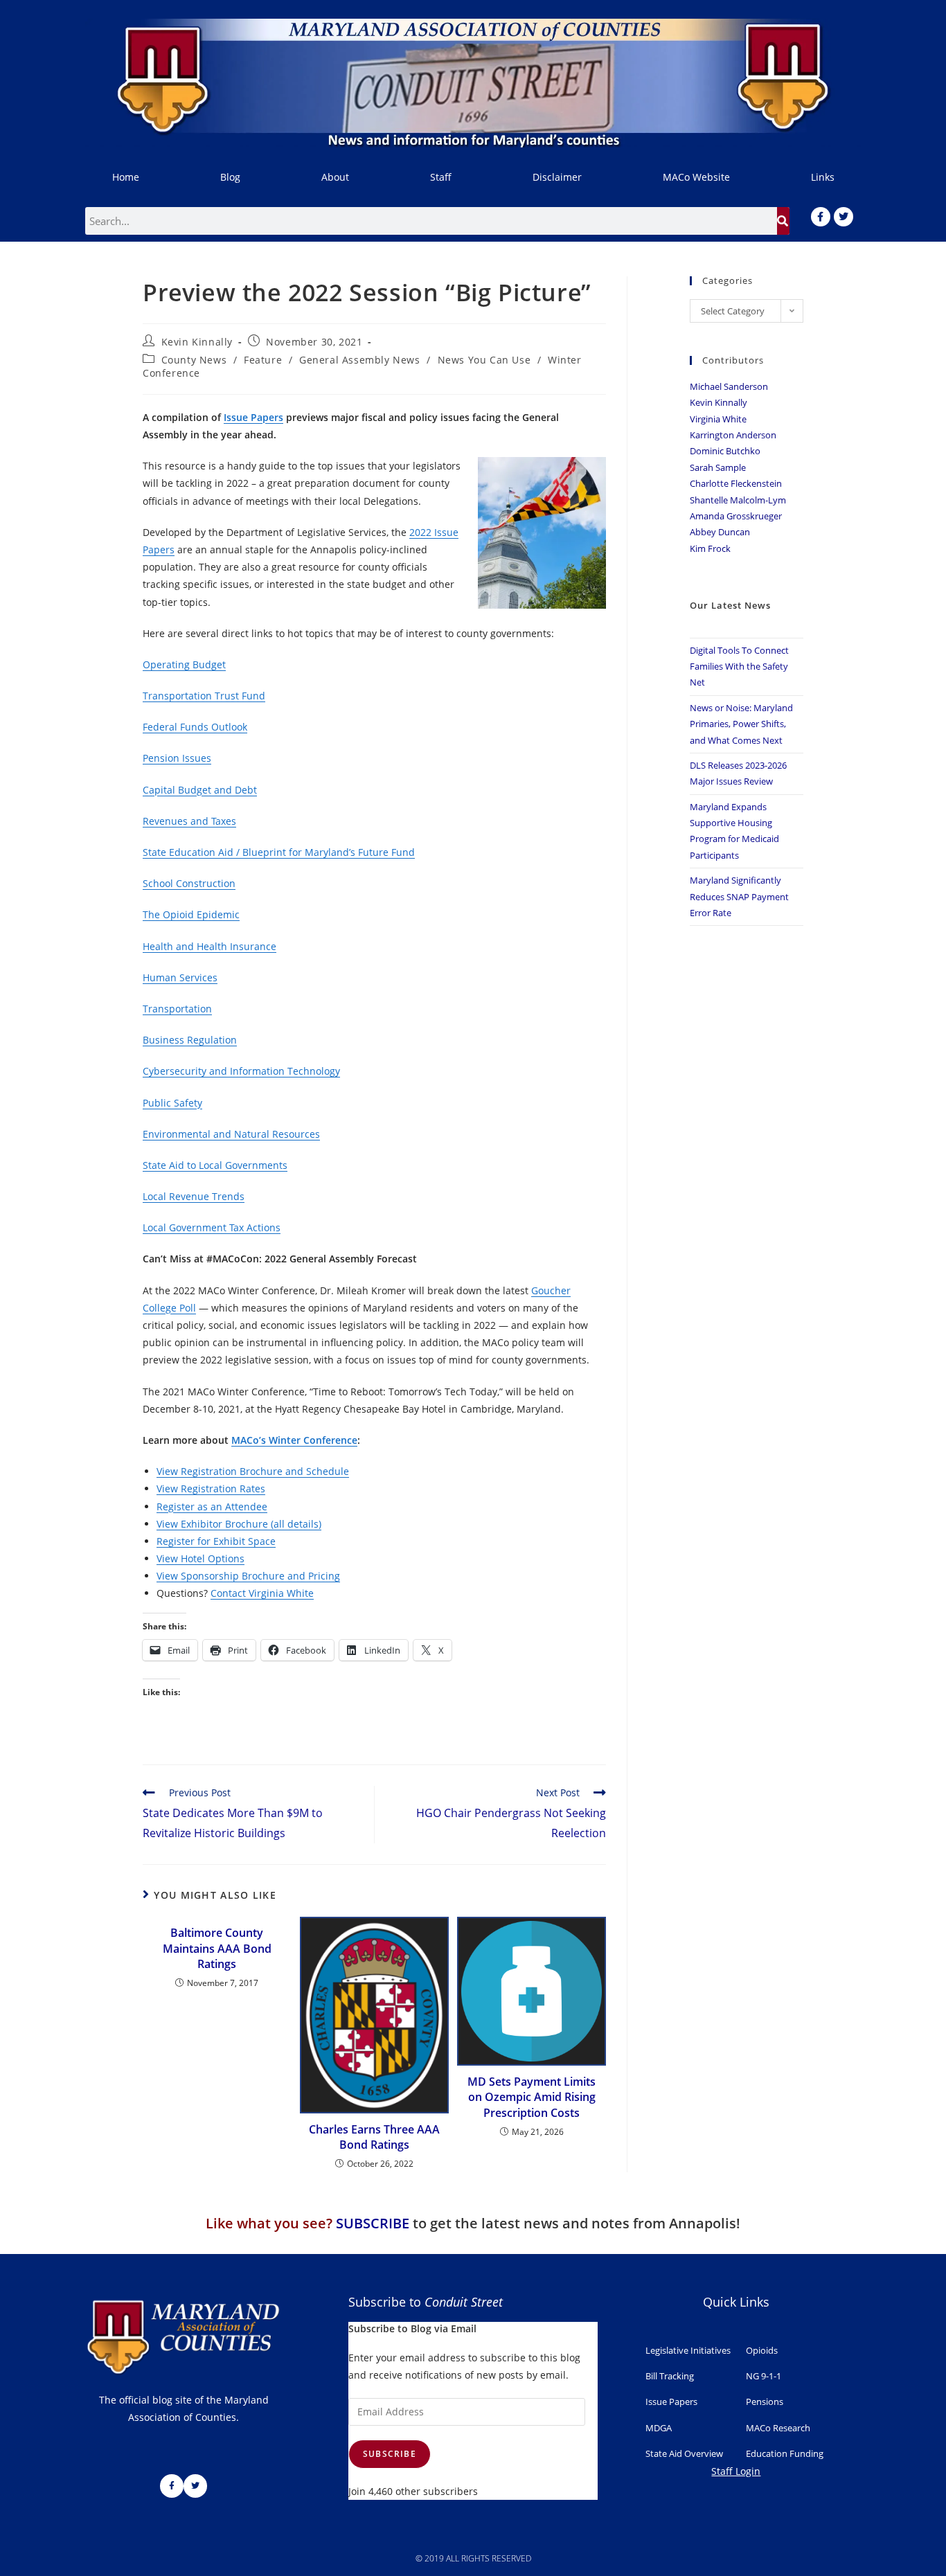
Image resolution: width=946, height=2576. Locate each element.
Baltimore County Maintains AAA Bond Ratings (217, 1948)
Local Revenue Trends (194, 1196)
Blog (230, 177)
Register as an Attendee (212, 1506)
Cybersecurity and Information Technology (241, 1071)
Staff (441, 177)
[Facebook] (821, 217)
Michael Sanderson (729, 386)
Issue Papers (253, 417)
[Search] (783, 221)
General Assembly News (360, 360)
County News (194, 360)
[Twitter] (844, 217)
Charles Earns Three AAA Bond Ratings (374, 2137)
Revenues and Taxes (189, 821)
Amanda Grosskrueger (736, 516)
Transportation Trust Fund (204, 696)
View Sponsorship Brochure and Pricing (248, 1576)
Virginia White (718, 419)
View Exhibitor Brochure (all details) (239, 1524)
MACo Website (696, 177)
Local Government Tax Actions (212, 1227)
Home (126, 177)
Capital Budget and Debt (200, 790)
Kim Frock (710, 548)
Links (823, 177)
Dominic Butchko (725, 451)
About (335, 177)
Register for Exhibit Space (216, 1541)
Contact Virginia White (262, 1593)
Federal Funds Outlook (195, 727)
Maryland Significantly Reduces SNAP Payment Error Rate (739, 896)
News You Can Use (484, 360)
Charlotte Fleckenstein (736, 483)
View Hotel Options (200, 1558)
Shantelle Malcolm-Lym (738, 500)
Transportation (177, 1009)
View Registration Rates (211, 1488)
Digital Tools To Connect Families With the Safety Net (739, 667)
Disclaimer (557, 177)
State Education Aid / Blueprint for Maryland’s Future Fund (279, 852)
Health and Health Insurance (209, 946)
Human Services (180, 977)
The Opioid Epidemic (191, 914)
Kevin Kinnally (197, 342)
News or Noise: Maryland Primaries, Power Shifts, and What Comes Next (741, 724)
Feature (263, 360)
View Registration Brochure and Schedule (253, 1471)
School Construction (189, 883)
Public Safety (172, 1103)
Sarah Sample (718, 467)
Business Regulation (190, 1040)
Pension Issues (177, 758)
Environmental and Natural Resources (231, 1134)
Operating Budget (184, 664)
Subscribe (390, 2454)
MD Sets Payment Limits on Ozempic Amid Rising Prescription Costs (532, 2097)
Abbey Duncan (720, 532)
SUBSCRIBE (373, 2223)
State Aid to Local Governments (215, 1165)
